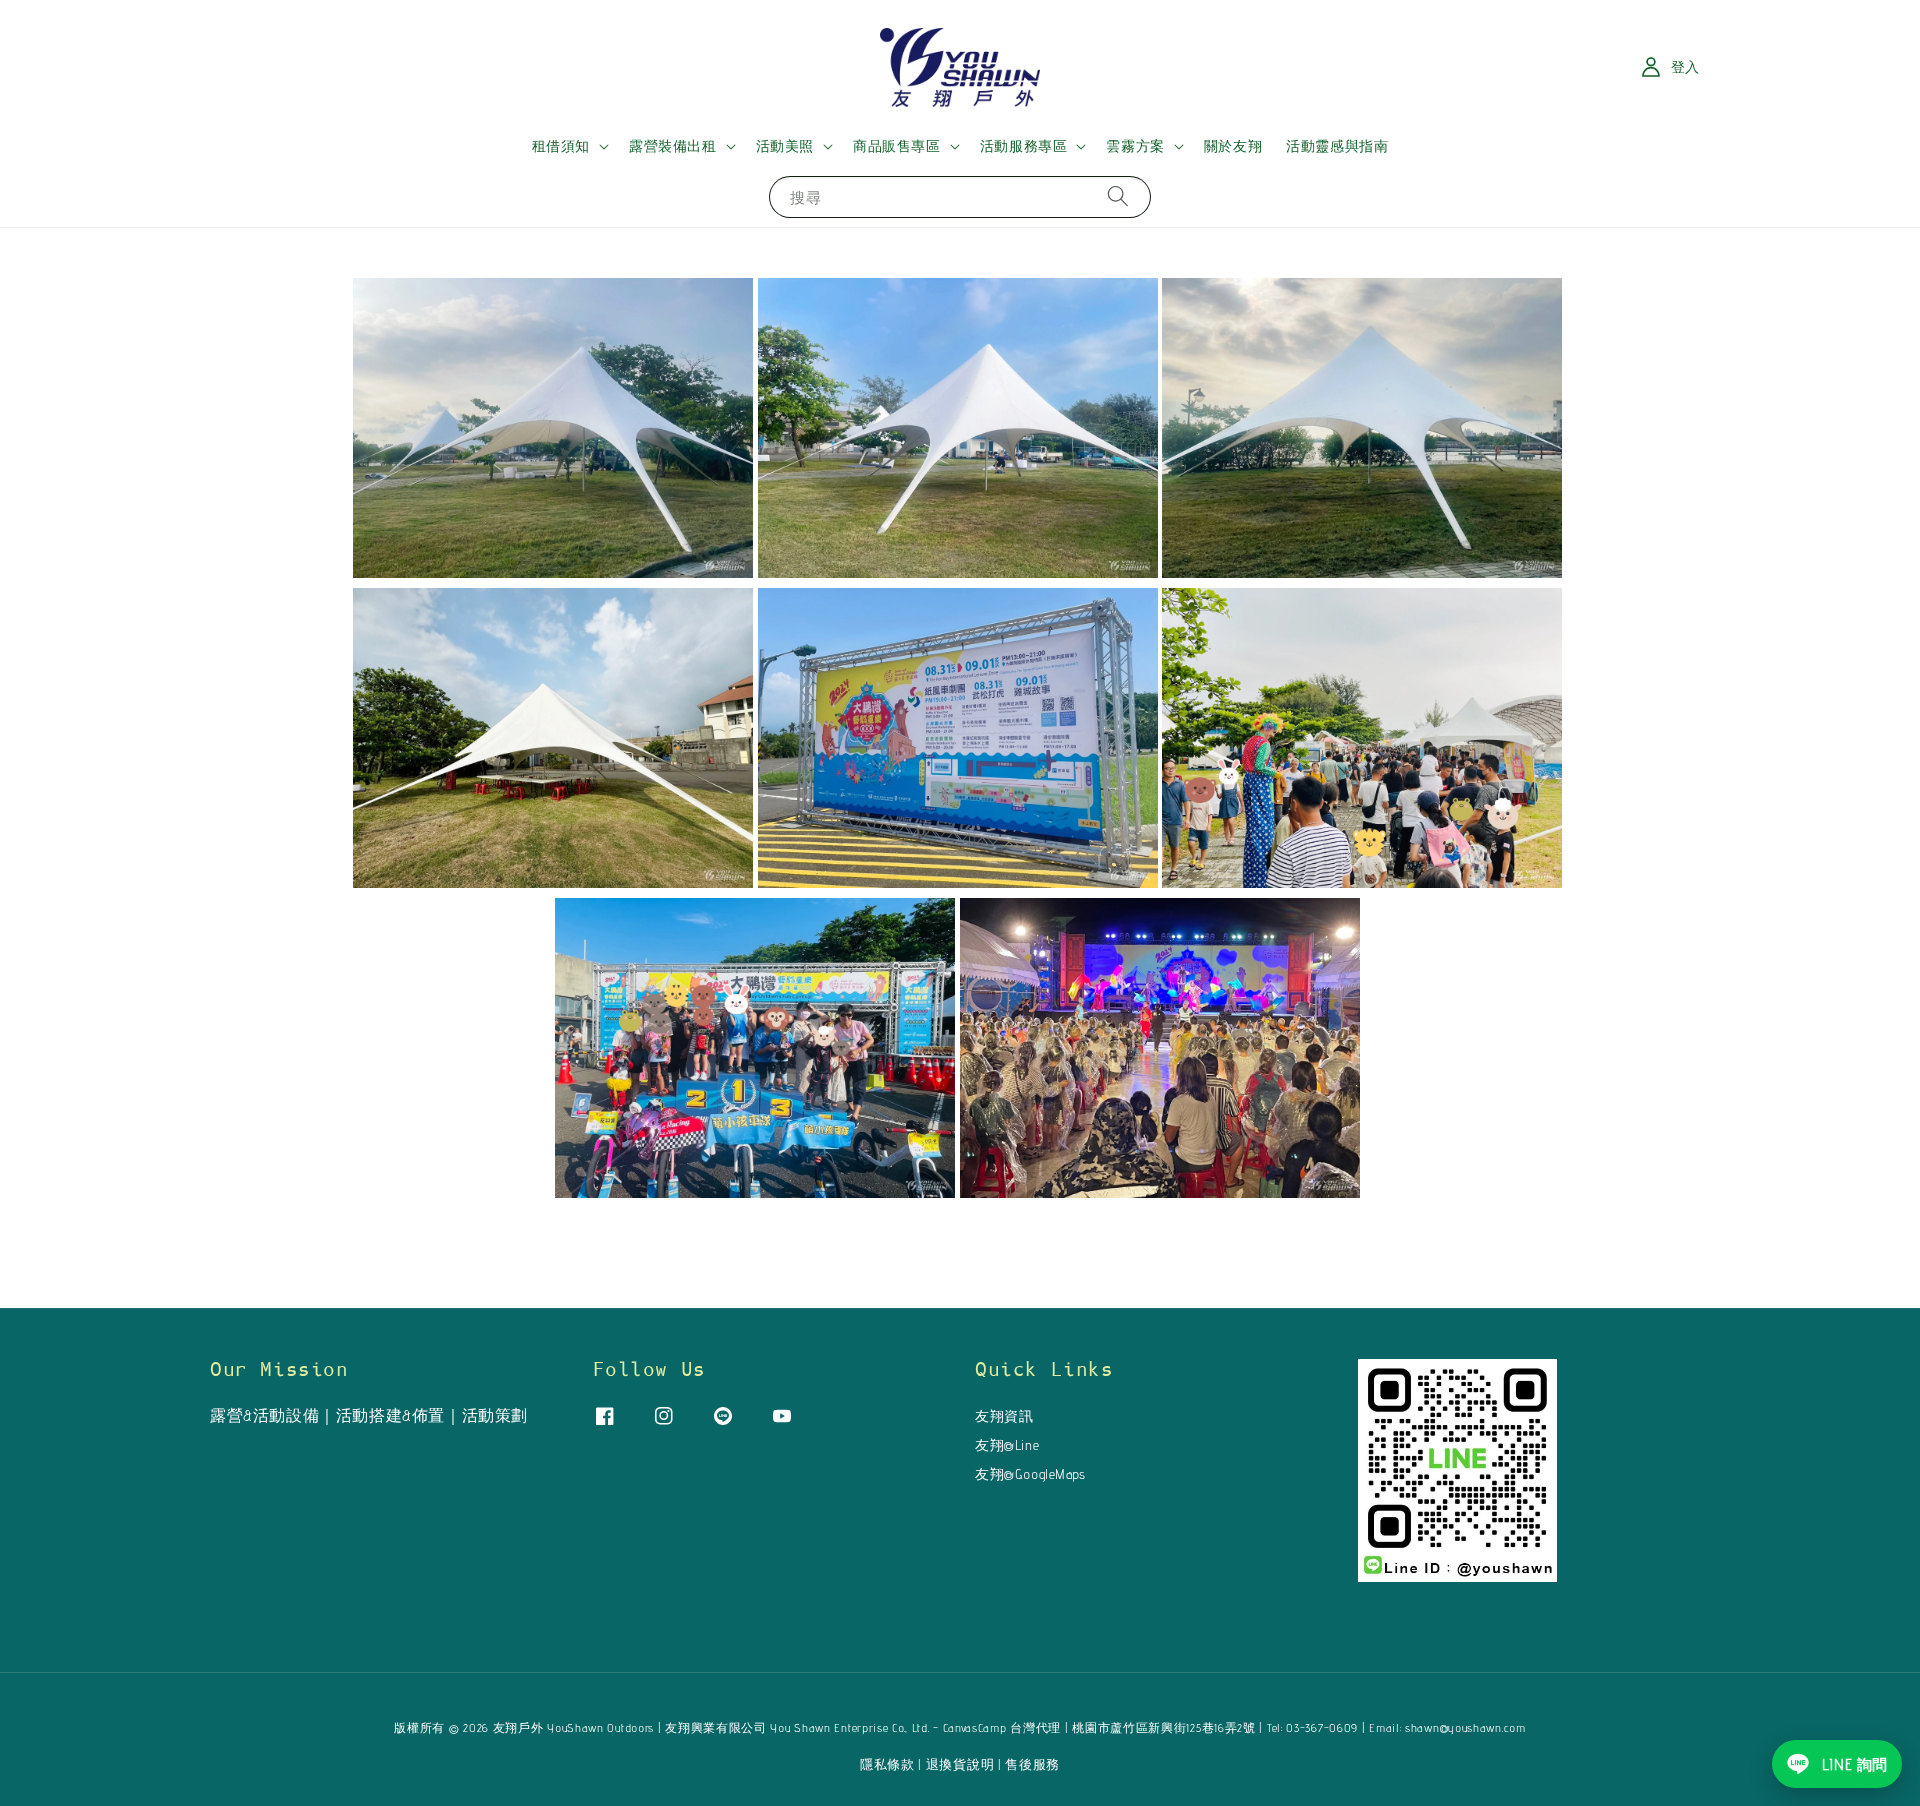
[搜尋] (1118, 196)
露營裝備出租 (673, 146)
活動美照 (785, 146)
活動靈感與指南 (1337, 146)
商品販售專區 (897, 146)
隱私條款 (887, 1764)
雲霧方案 (1135, 146)
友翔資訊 (1004, 1416)
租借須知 (561, 146)
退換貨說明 (960, 1764)
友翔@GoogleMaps (1030, 1474)
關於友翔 (1233, 146)
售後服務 (1032, 1764)
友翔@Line (1007, 1445)
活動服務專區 (1024, 146)
